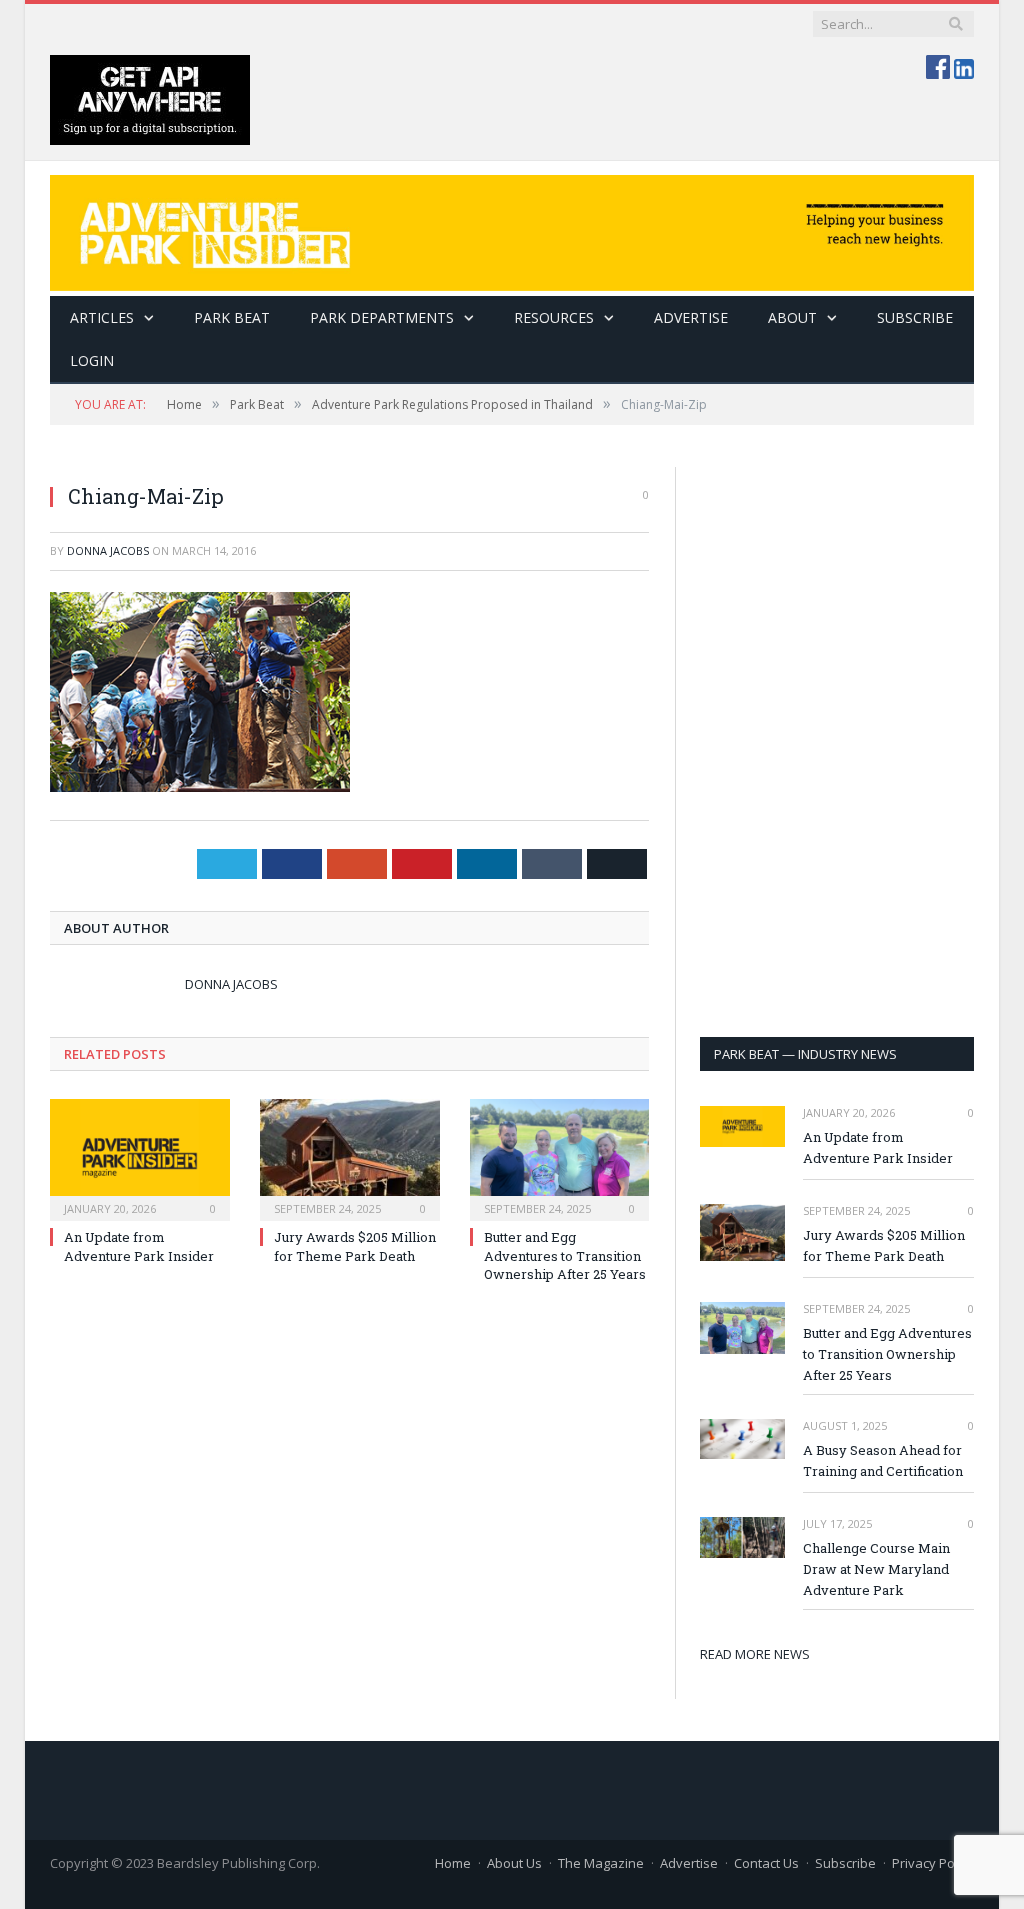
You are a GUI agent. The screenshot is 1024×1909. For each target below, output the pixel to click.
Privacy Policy (933, 1863)
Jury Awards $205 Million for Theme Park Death (355, 1246)
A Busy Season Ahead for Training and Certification (883, 1460)
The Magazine (601, 1863)
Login (92, 360)
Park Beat (232, 317)
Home (453, 1863)
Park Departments (382, 317)
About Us (514, 1863)
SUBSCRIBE (915, 317)
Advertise (691, 317)
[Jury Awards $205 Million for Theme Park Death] (350, 1158)
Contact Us (766, 1863)
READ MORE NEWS (755, 1654)
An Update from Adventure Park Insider (139, 1246)
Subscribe (845, 1863)
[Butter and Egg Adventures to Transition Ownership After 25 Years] (560, 1158)
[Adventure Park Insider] (512, 228)
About (792, 317)
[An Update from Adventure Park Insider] (140, 1158)
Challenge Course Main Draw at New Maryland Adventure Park (876, 1569)
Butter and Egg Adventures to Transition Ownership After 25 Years (565, 1255)
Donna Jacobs (108, 550)
